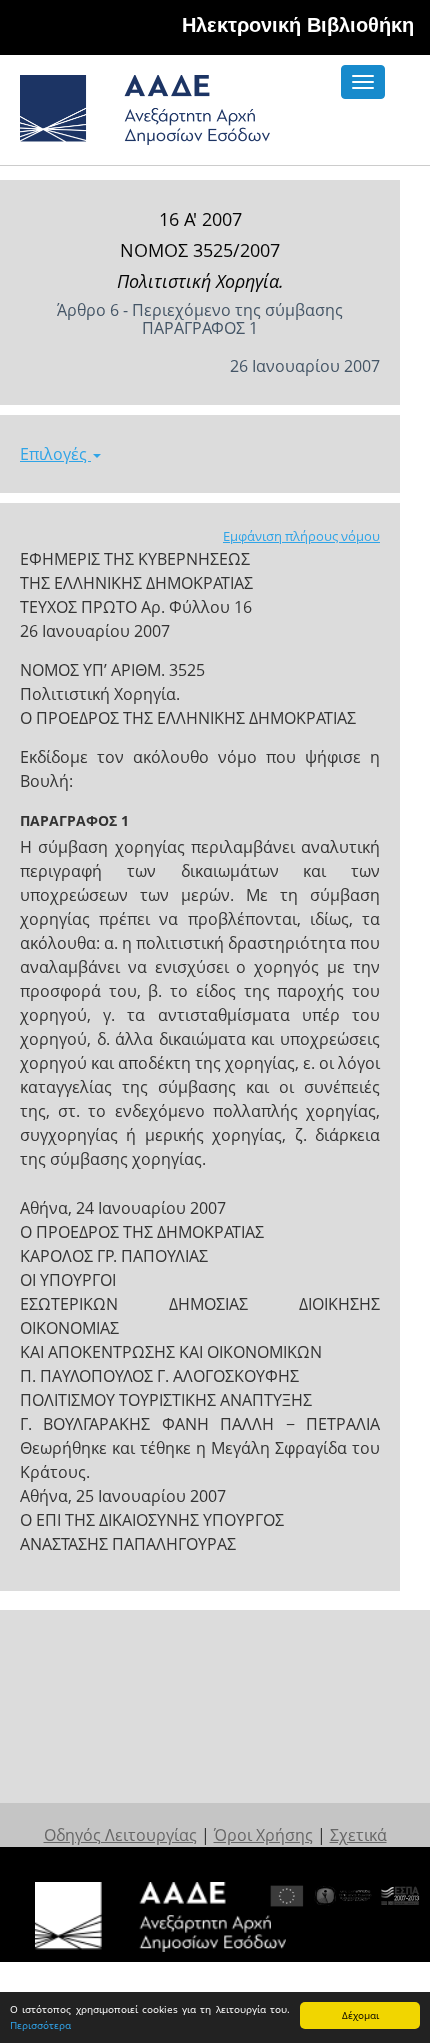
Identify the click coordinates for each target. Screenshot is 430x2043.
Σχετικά (358, 1835)
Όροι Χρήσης (263, 1835)
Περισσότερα (40, 2025)
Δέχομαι (360, 2015)
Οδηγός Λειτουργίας (120, 1835)
